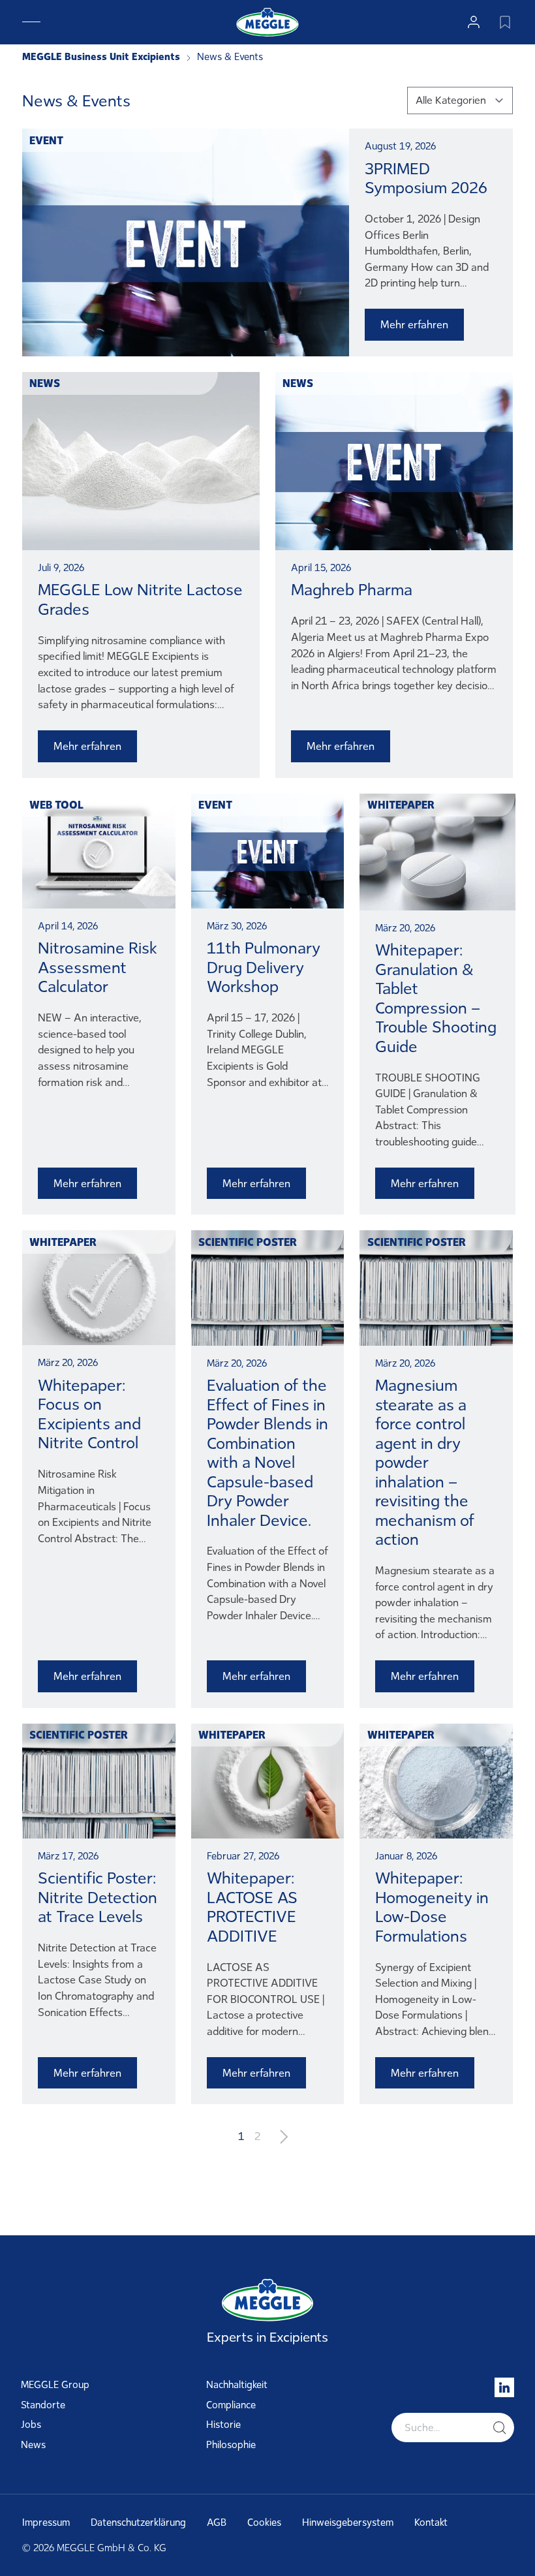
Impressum (46, 2522)
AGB (217, 2522)
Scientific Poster (248, 1242)
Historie (223, 2425)
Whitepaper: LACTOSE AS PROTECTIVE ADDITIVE (252, 1907)
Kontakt (431, 2522)
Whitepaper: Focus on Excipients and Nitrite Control (89, 1414)
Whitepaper (401, 805)
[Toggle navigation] (31, 22)
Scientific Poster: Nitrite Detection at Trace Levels (98, 1897)
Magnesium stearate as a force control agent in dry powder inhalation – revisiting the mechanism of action (425, 1462)
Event (46, 140)
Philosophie (231, 2445)
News (45, 383)
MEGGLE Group (55, 2385)
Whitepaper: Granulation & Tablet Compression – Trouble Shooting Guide (436, 998)
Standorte (43, 2405)
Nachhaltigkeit (237, 2385)
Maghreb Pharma (352, 590)
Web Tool (56, 805)
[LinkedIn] (504, 2387)
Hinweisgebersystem (348, 2522)
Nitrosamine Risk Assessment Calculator (98, 967)
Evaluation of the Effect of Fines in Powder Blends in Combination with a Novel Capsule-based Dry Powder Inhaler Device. (267, 1453)
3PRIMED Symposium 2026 (426, 178)
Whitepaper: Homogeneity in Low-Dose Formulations (432, 1907)
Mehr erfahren (414, 324)
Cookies (264, 2522)
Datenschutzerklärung (138, 2522)
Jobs (31, 2425)
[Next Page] (284, 2136)
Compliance (231, 2405)
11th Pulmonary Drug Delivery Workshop (264, 967)
